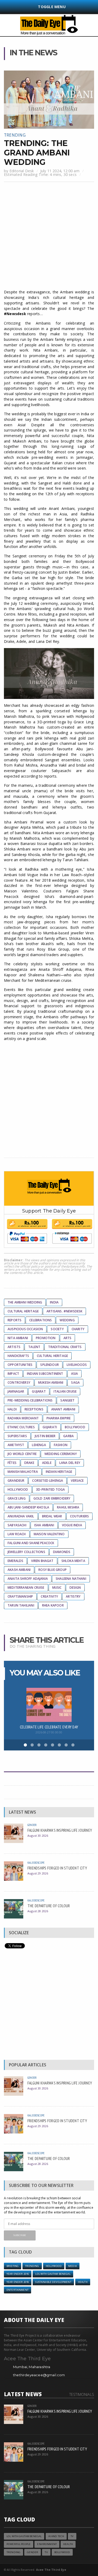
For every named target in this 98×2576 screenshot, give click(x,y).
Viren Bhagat (42, 1561)
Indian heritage (59, 1472)
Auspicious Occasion (25, 1329)
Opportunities (20, 1365)
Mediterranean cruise (26, 1588)
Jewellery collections (26, 1552)
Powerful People (19, 2544)
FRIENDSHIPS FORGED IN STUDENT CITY (57, 1868)
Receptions (34, 1409)
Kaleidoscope (36, 1863)
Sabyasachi (17, 1525)
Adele (47, 1463)
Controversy (19, 1383)
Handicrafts (18, 1356)
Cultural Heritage (23, 1311)
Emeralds (15, 1561)
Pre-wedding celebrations (30, 1400)
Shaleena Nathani (71, 1579)
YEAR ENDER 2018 (18, 2282)
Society (57, 1329)
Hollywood (18, 1489)
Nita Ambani (18, 1338)
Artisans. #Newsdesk (64, 1311)
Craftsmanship (20, 1596)
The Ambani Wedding (25, 1302)
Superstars (17, 1436)
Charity (78, 1329)
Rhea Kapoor (53, 1605)
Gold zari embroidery (52, 1498)
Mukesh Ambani (51, 1383)
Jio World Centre (22, 1454)
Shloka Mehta (73, 1561)
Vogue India (72, 1525)
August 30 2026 (38, 1836)
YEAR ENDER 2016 (18, 2274)
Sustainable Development (53, 2282)
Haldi (12, 1409)
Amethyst (16, 1445)
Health (83, 2282)
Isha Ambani (44, 1525)
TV (72, 2536)
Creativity (49, 1596)
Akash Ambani (19, 1570)
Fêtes (12, 1463)
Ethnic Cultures (21, 1427)
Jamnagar (16, 1391)
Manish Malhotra (23, 1472)
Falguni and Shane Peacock (31, 1543)
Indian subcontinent (45, 1374)
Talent (34, 1347)
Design (75, 1588)
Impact (13, 1374)
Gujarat (39, 1391)
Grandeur (16, 1481)
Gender (32, 1825)
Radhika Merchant (23, 1418)
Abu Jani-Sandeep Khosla (28, 1507)
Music (57, 1588)
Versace (77, 1481)
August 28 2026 (38, 1911)
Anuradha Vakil (21, 1516)
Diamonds (62, 1552)
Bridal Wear (52, 1516)
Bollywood (75, 1427)
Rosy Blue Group (53, 1570)
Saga (75, 1383)
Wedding (67, 1320)
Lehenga (39, 1445)
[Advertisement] (49, 236)
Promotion (46, 1338)
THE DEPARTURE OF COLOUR (49, 1906)
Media (73, 2266)
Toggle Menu (52, 7)
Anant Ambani (63, 1409)
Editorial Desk (22, 171)
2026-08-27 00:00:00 (49, 1732)
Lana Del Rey (70, 1463)
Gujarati (50, 1427)
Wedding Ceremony (61, 1454)
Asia (75, 1374)
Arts (68, 1338)
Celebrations (41, 1320)
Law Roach (17, 1534)
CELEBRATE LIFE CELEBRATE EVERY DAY (49, 1727)
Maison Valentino (49, 1534)
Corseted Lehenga (48, 1481)
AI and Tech (56, 2536)
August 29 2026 (38, 1873)
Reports (15, 1320)
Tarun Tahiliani (21, 1605)
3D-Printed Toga (51, 1489)
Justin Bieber (45, 1436)
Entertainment (18, 2290)
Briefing (13, 2266)
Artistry (73, 1596)
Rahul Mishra (68, 1507)
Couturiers (80, 1516)
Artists (14, 1347)
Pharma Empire (59, 1418)
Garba (68, 1436)
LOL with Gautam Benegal (53, 2274)
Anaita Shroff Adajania (28, 1579)
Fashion (61, 1445)
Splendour (50, 1365)
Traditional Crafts (65, 1347)
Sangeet (67, 1400)
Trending (15, 135)
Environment (47, 2544)
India (54, 1302)
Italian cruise (65, 1391)
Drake (29, 1463)
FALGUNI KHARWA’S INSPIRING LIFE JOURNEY (60, 1830)
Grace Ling (17, 1498)
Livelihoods (77, 1365)
